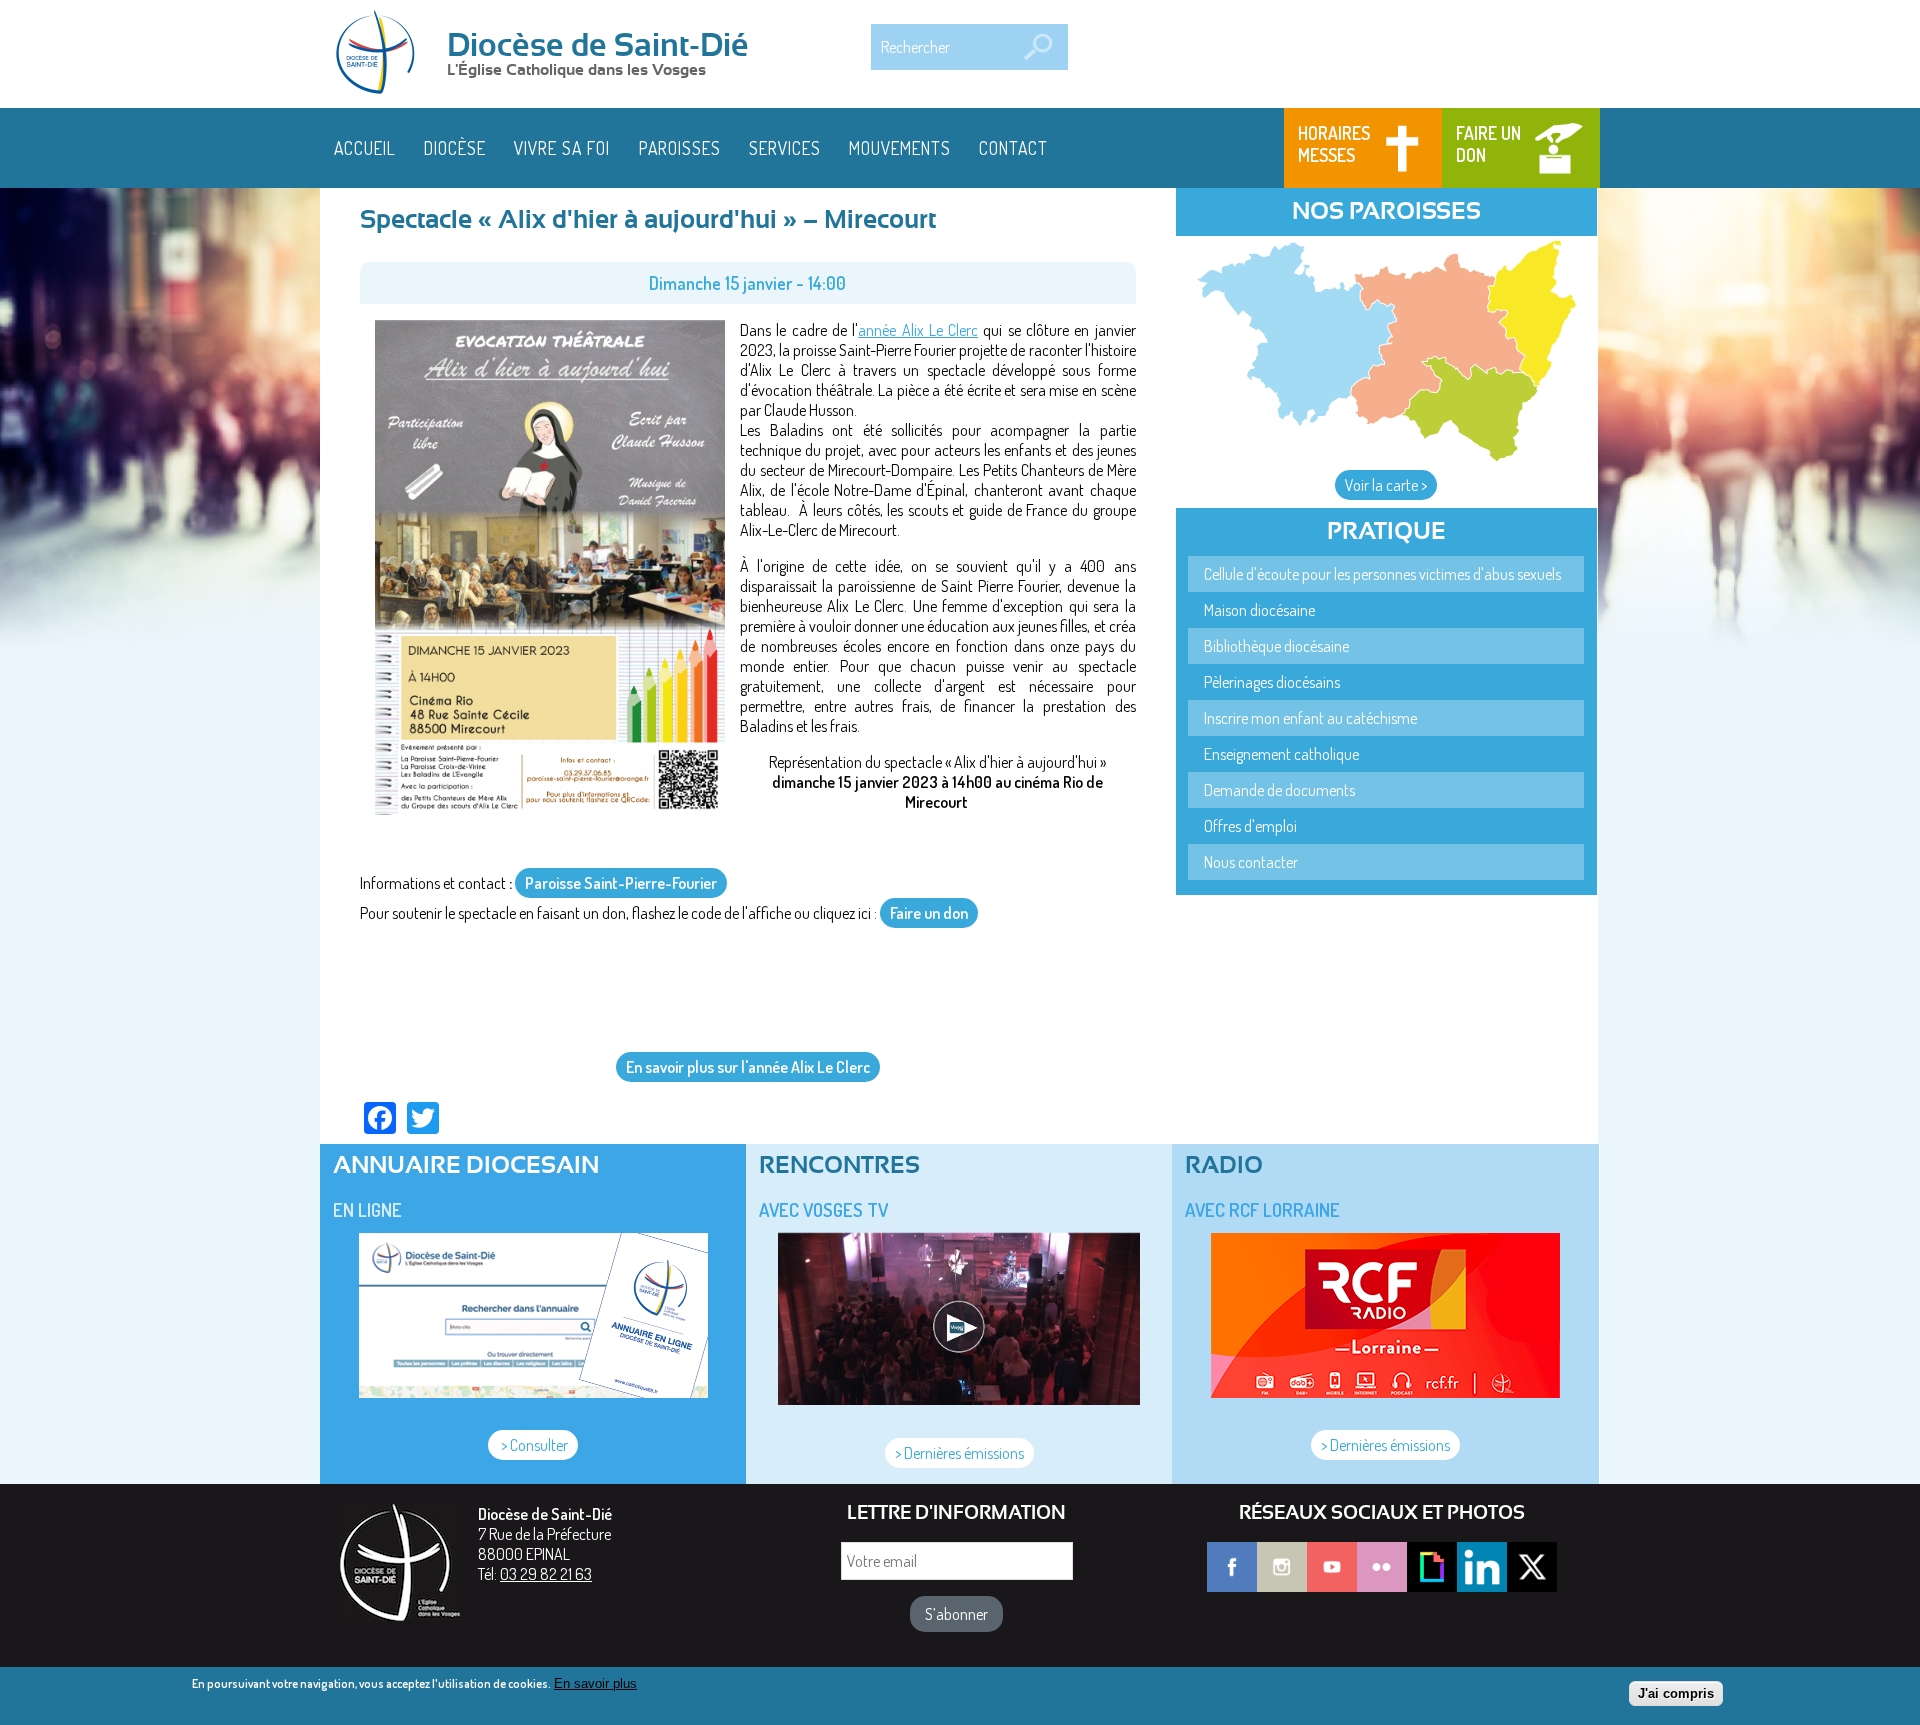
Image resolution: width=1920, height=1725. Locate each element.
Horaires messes (1334, 144)
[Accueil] (382, 54)
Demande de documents (1279, 790)
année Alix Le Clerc (918, 330)
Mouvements (900, 148)
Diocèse (455, 148)
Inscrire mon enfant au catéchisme (1310, 718)
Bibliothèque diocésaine (1276, 646)
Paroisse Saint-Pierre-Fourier (621, 883)
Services (785, 148)
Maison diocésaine (1259, 610)
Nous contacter (1251, 862)
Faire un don (1488, 144)
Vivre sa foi (562, 148)
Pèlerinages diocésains (1272, 682)
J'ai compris (1676, 1692)
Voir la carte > (1386, 485)
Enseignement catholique (1281, 754)
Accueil (365, 148)
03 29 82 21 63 (546, 1574)
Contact (1013, 148)
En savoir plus (595, 1683)
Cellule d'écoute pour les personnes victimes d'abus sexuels (1382, 574)
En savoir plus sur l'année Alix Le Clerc (748, 1067)
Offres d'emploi (1250, 826)
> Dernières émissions (959, 1453)
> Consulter (533, 1445)
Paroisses (680, 148)
